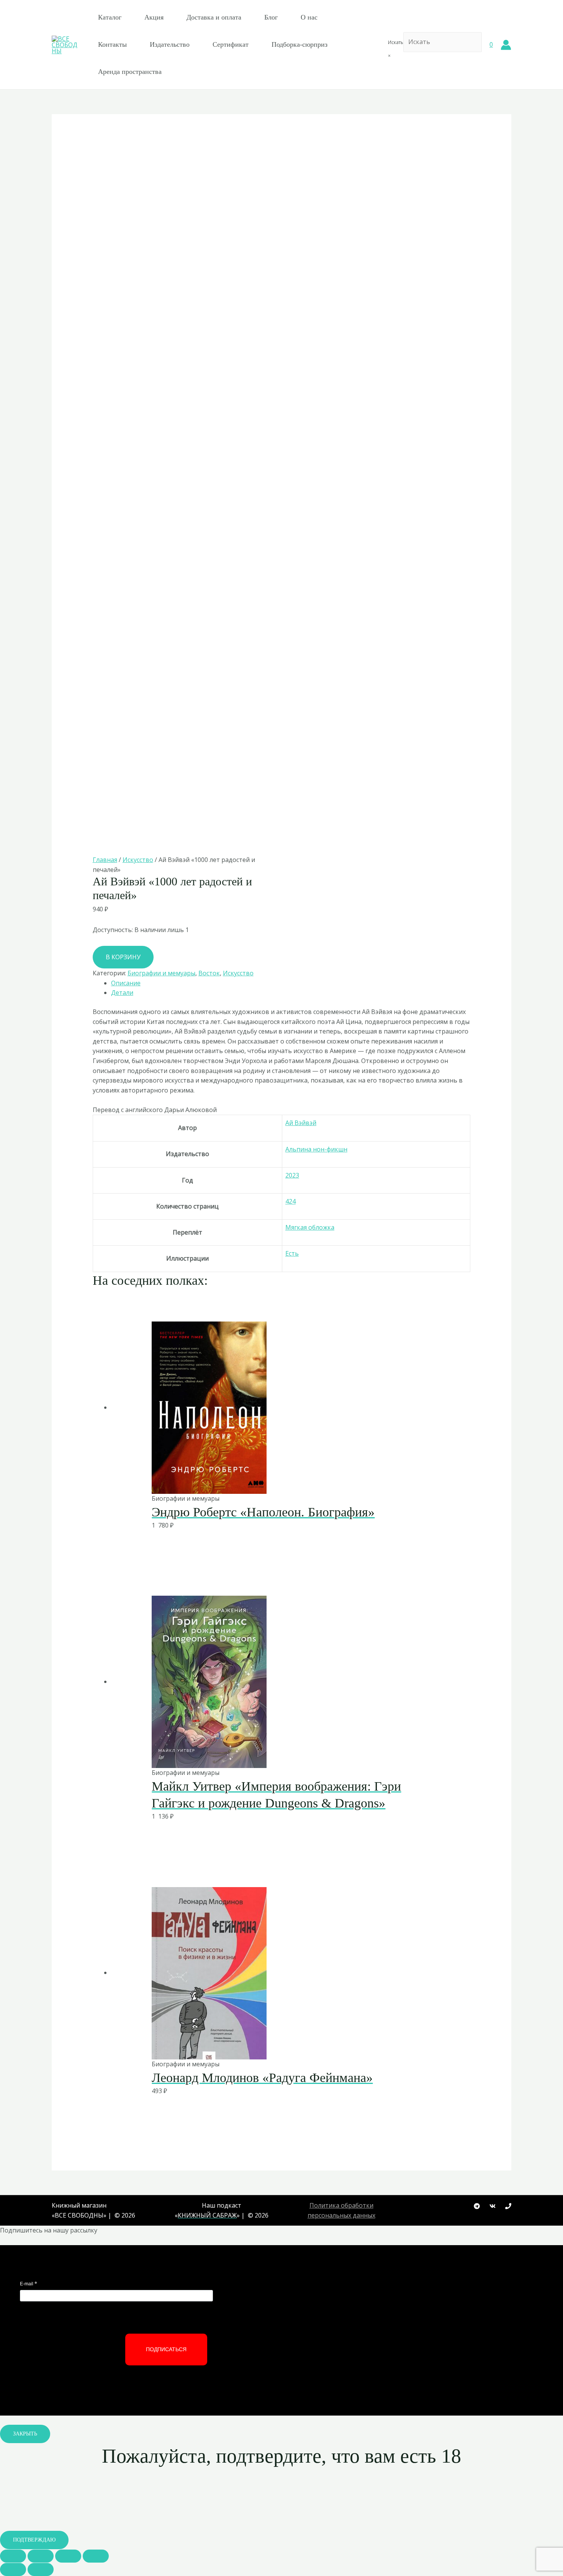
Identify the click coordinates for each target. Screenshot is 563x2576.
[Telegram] (477, 2206)
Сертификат (231, 44)
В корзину (123, 957)
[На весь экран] (68, 2556)
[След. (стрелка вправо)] (41, 2569)
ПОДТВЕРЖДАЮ (34, 2540)
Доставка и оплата (214, 17)
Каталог (110, 17)
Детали (122, 993)
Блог (271, 17)
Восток (209, 973)
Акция (154, 17)
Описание (126, 983)
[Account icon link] (506, 45)
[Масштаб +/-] (96, 2556)
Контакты (112, 44)
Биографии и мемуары (161, 973)
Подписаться (166, 2349)
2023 (292, 1175)
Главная (105, 860)
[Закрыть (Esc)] (13, 2556)
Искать (396, 42)
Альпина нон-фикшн (316, 1149)
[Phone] (508, 2206)
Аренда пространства (130, 72)
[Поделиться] (41, 2556)
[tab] (291, 983)
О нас (309, 17)
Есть (292, 1253)
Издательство (170, 44)
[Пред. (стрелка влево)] (13, 2569)
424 (291, 1201)
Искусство (138, 860)
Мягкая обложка (310, 1227)
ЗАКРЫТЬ (25, 2434)
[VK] (493, 2206)
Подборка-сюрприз (300, 44)
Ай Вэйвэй (301, 1123)
